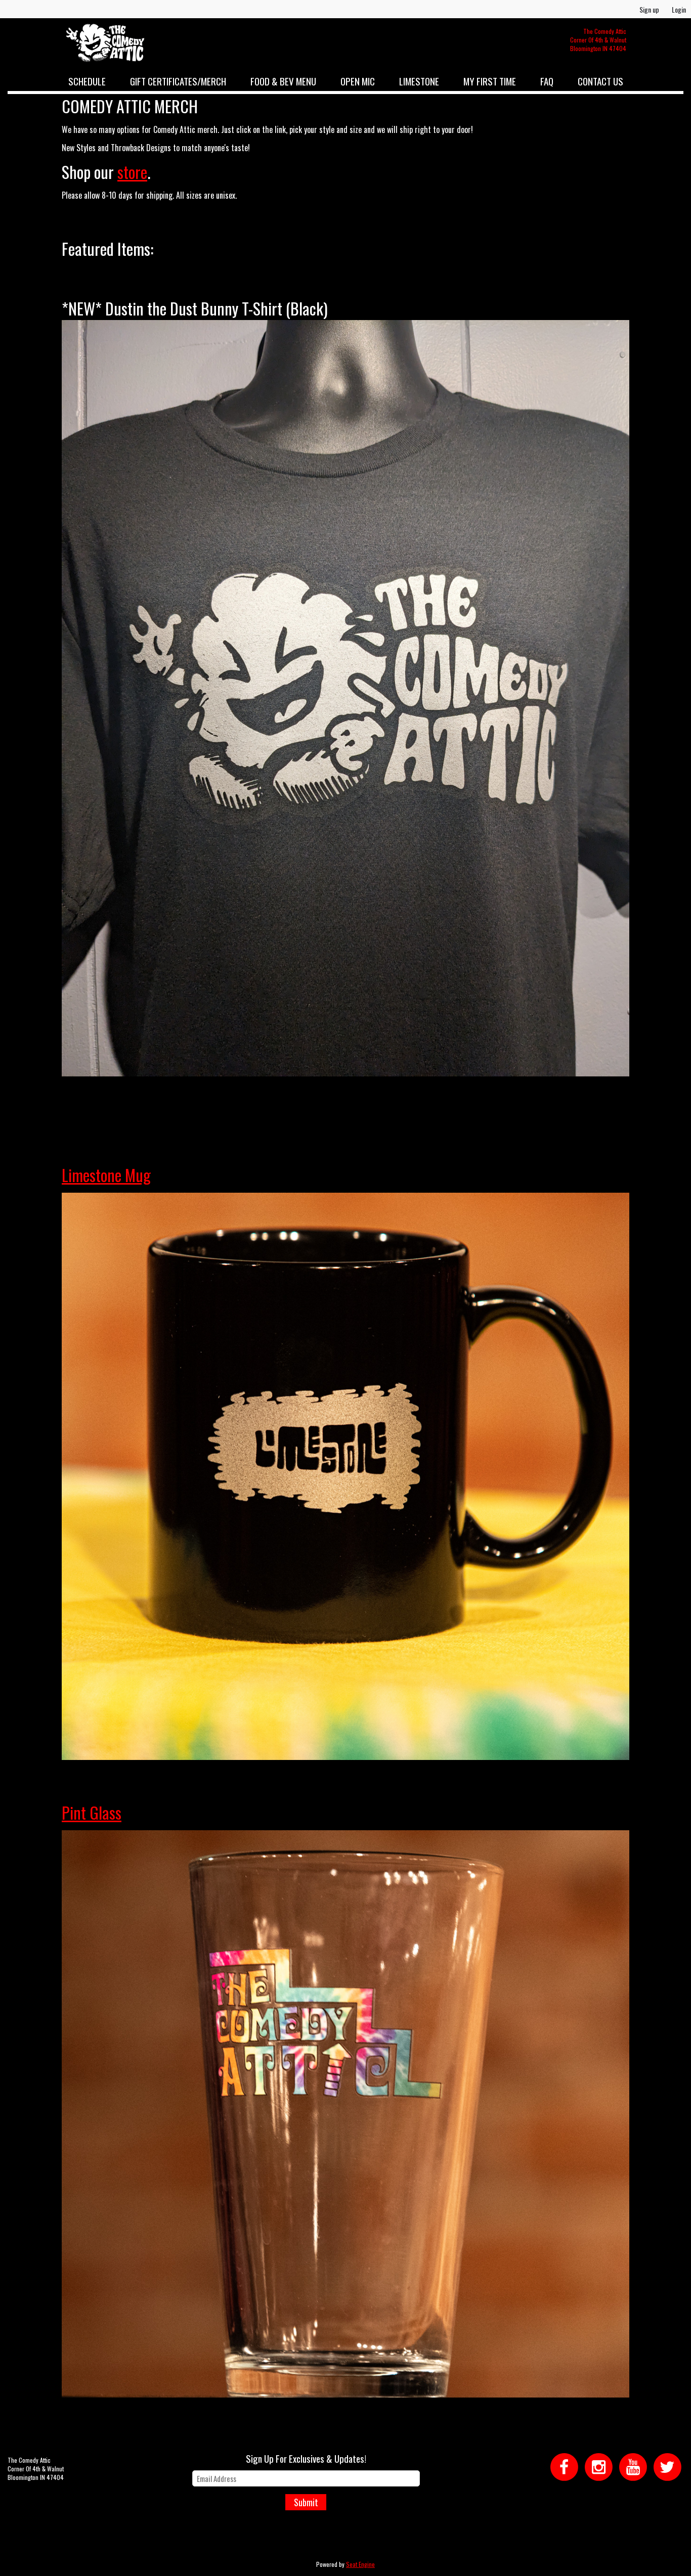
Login (679, 9)
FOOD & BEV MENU (283, 81)
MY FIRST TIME (490, 81)
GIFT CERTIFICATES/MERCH (178, 81)
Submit (306, 2502)
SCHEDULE (87, 81)
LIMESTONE (419, 81)
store (132, 172)
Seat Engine (360, 2564)
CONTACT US (600, 81)
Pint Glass (92, 1812)
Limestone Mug (106, 1175)
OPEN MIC (358, 81)
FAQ (547, 81)
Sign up (649, 9)
